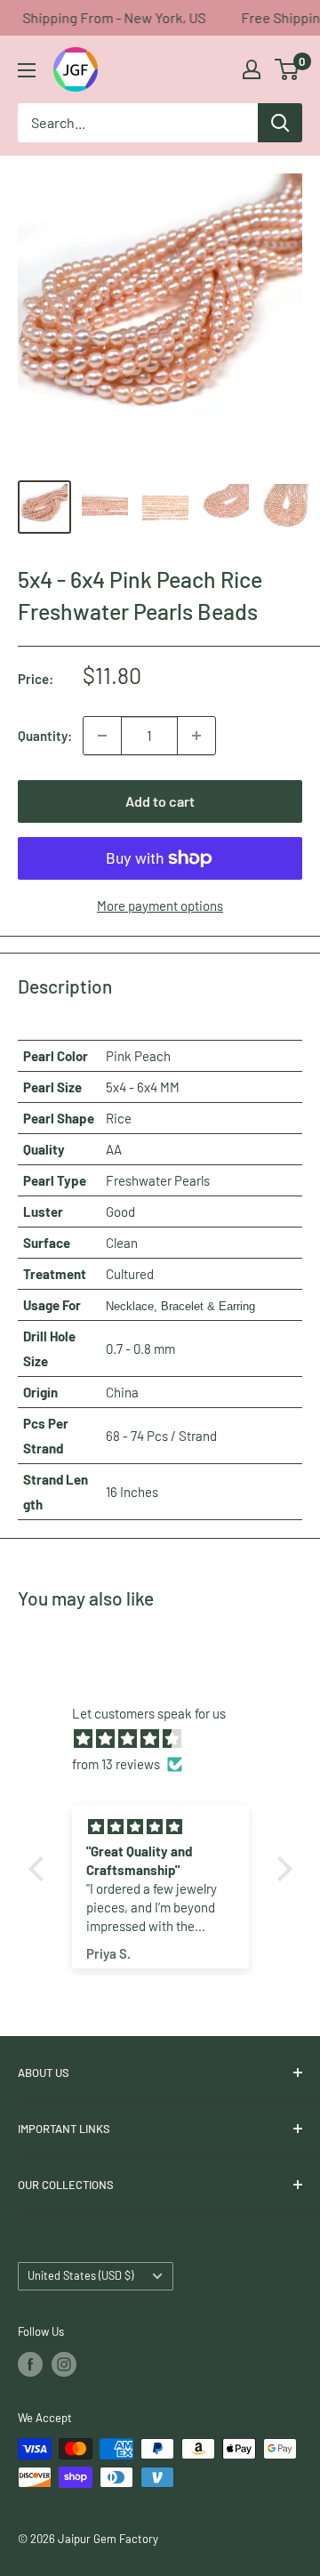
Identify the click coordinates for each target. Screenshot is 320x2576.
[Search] (280, 123)
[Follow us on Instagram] (64, 2364)
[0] (288, 69)
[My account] (252, 69)
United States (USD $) (80, 2275)
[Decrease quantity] (102, 736)
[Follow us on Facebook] (30, 2364)
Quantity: (45, 736)
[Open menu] (27, 70)
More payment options (160, 906)
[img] (169, 1739)
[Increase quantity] (196, 736)
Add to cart (160, 801)
